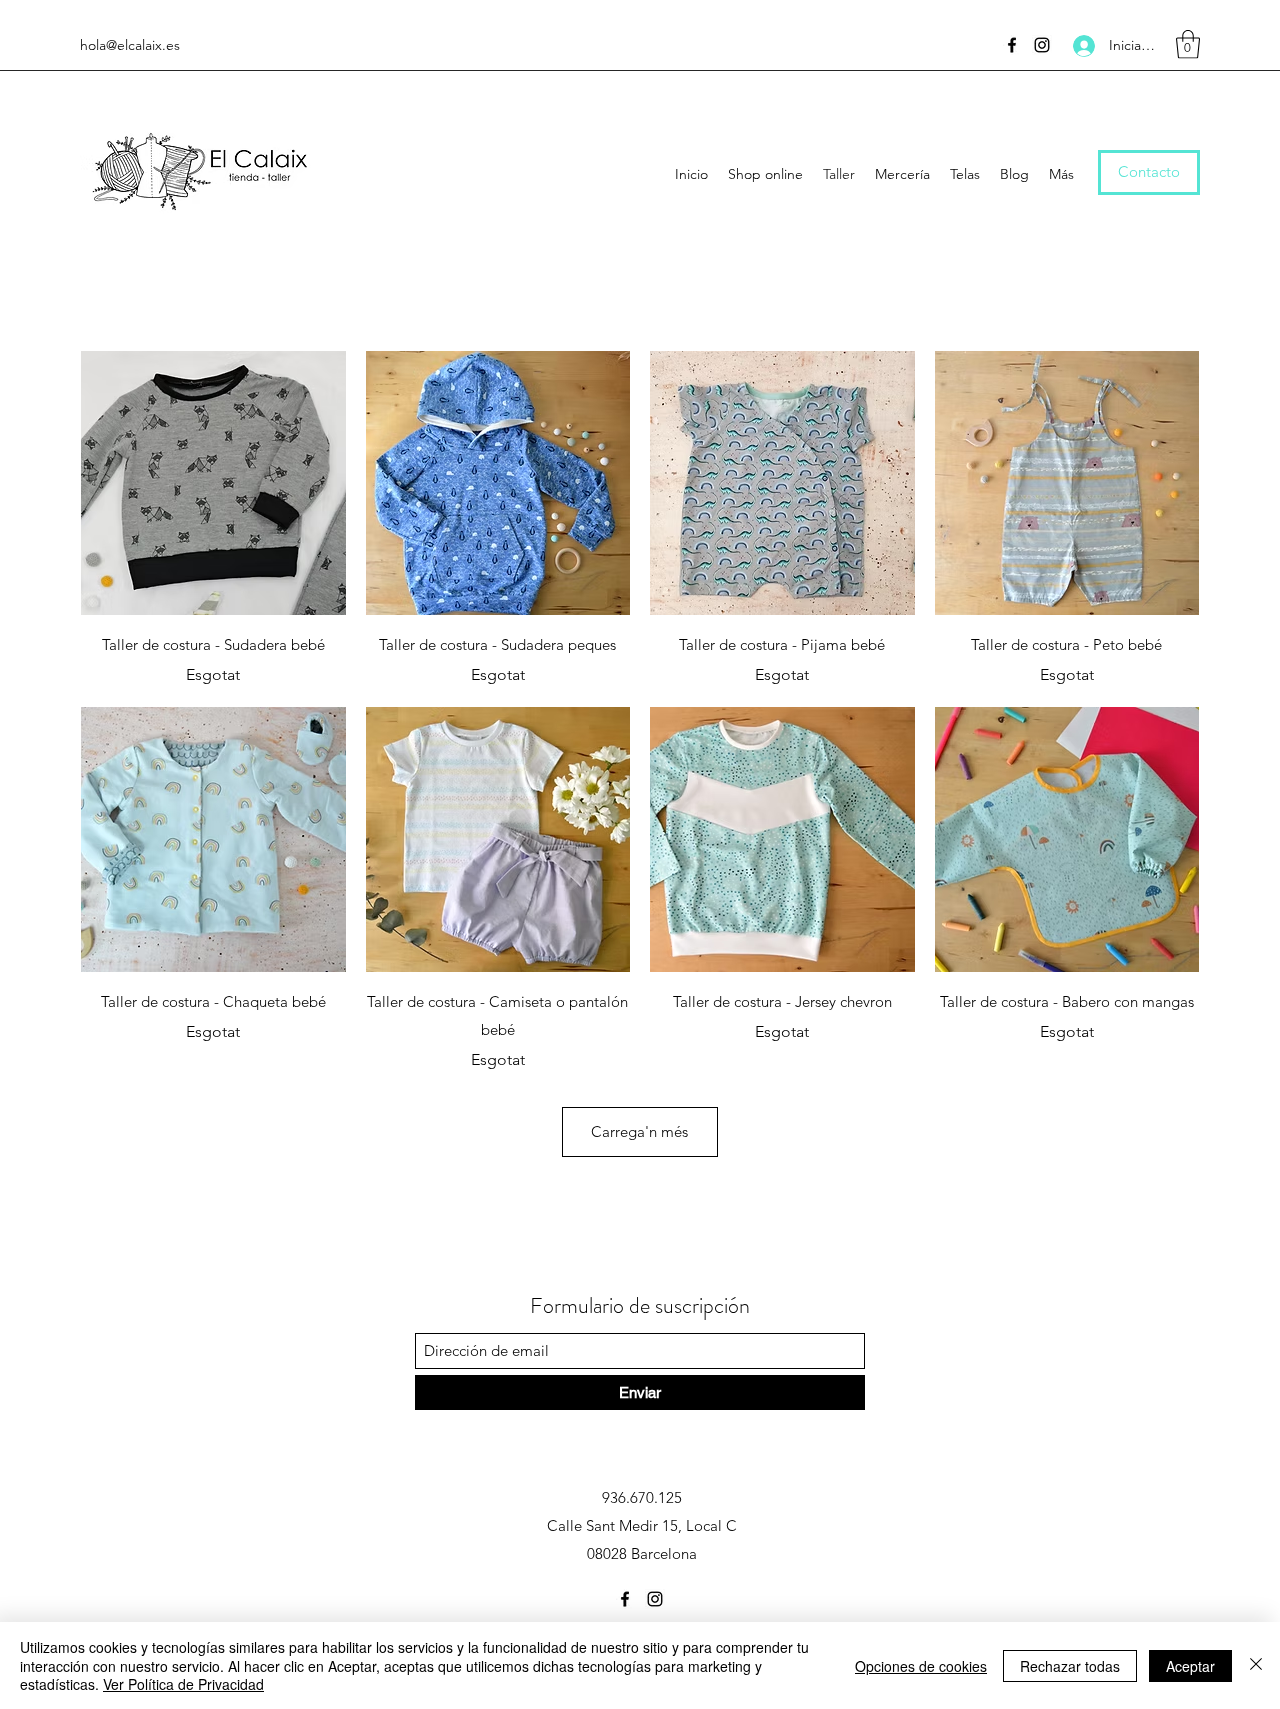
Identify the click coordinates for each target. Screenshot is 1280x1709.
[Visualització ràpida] (213, 483)
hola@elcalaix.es (130, 45)
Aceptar (1190, 1666)
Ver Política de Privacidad (183, 1684)
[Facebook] (1012, 45)
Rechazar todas (1070, 1666)
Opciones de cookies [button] (921, 1666)
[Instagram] (1042, 45)
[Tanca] (1256, 1665)
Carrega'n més (639, 1131)
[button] (1188, 44)
